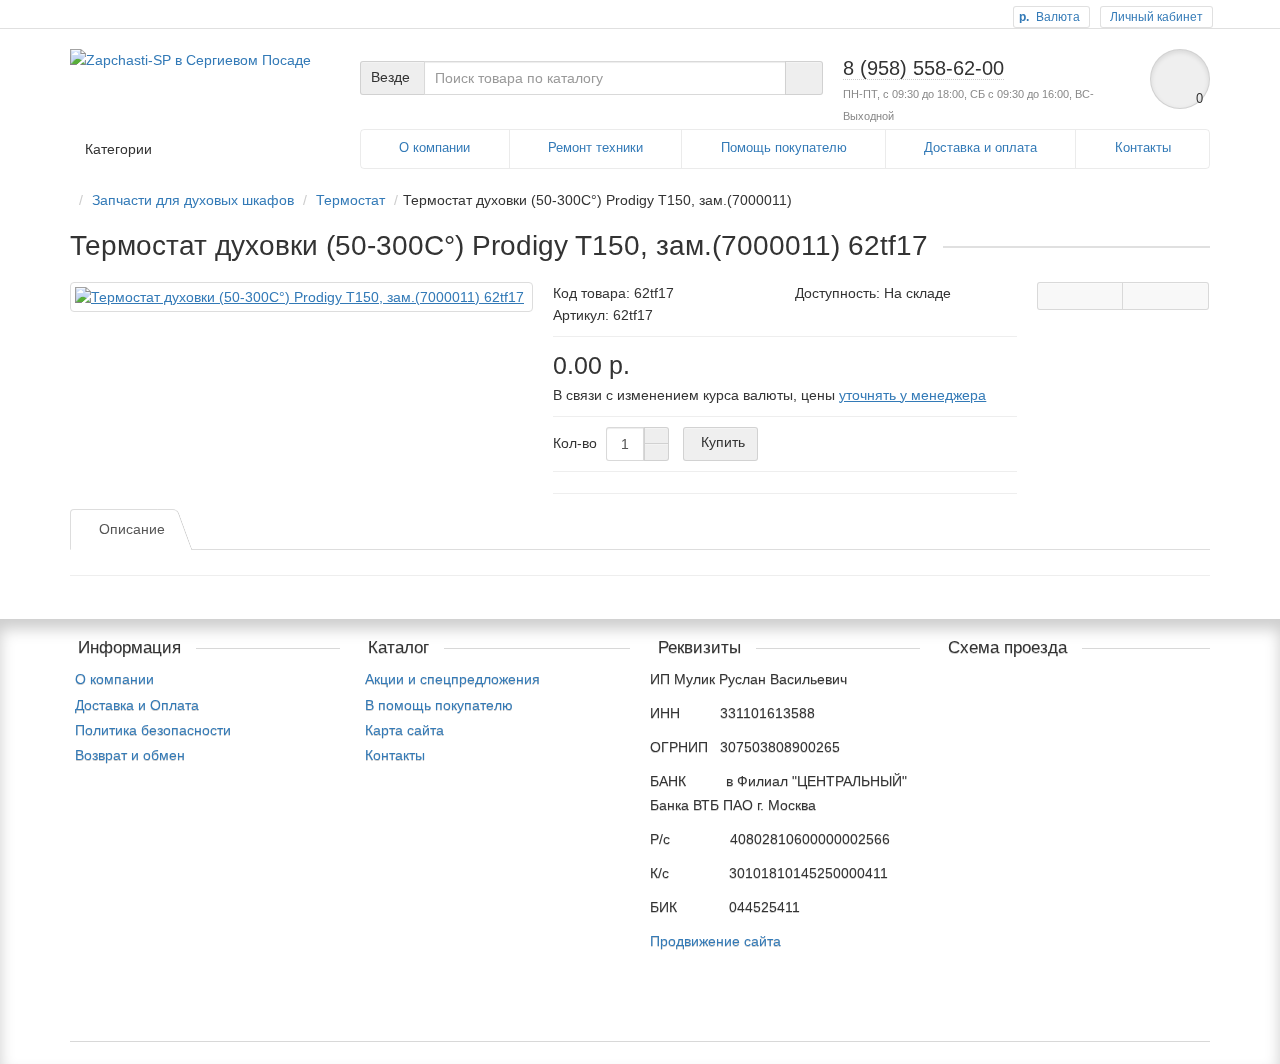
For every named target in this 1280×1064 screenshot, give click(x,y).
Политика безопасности (153, 730)
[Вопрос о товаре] (1080, 296)
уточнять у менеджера (912, 395)
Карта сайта (404, 730)
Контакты (1143, 147)
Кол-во (575, 443)
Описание (132, 529)
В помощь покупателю (439, 705)
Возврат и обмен (130, 755)
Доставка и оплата (980, 147)
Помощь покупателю (784, 147)
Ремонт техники (595, 147)
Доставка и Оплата (137, 705)
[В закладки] (1165, 296)
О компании (434, 147)
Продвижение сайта (715, 941)
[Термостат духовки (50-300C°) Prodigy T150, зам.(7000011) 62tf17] (301, 297)
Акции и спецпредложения (452, 679)
